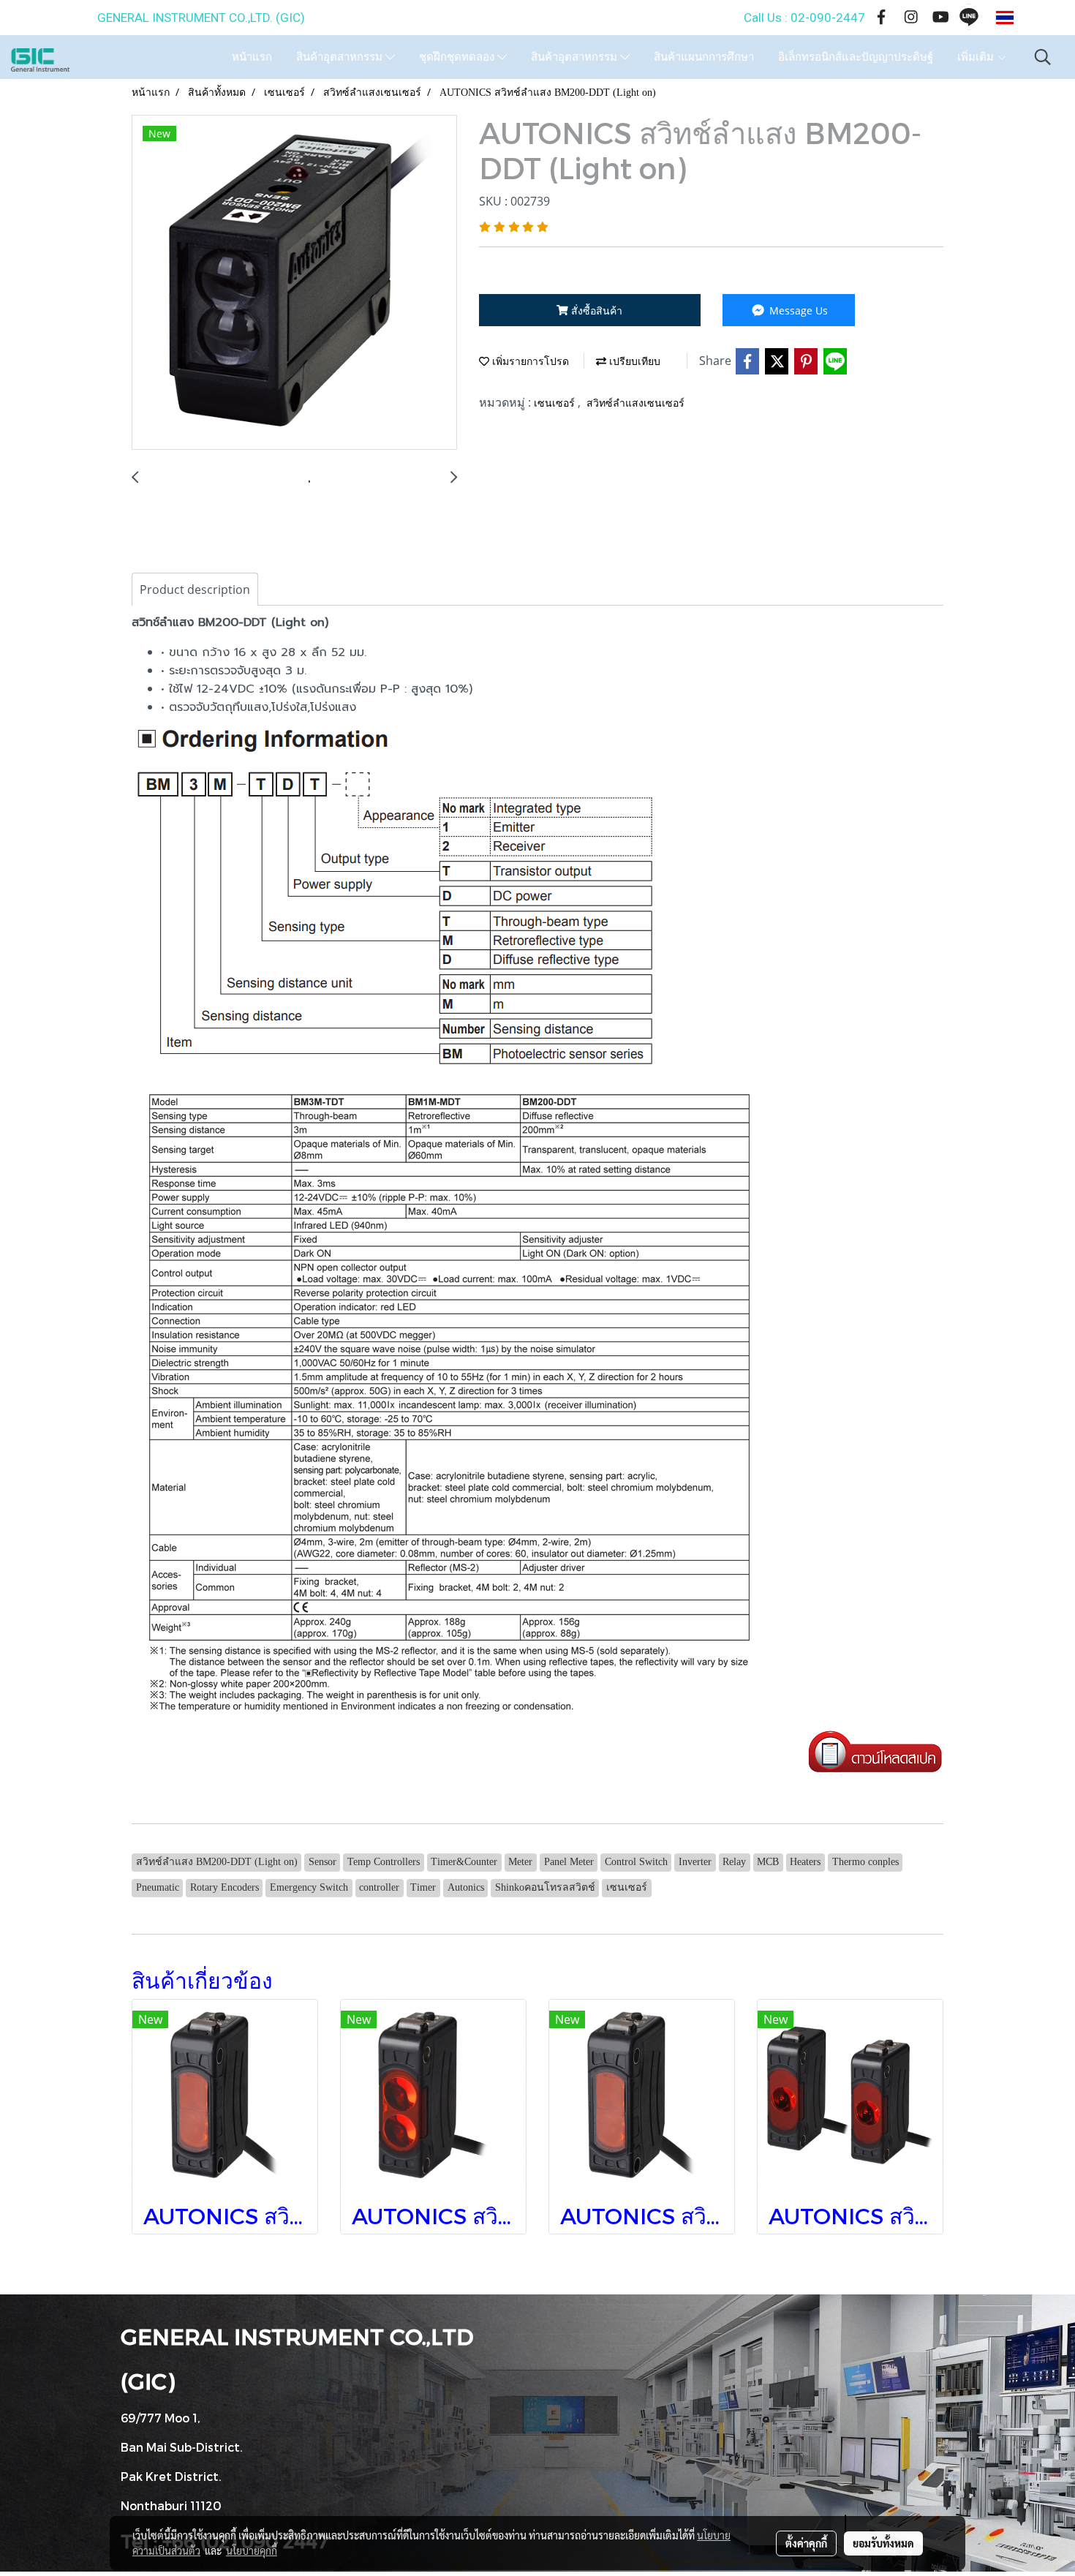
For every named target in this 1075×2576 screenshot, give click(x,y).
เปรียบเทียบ (633, 362)
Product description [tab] (195, 590)
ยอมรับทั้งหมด (883, 2543)
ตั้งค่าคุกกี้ (806, 2543)
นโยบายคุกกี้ (252, 2550)
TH (1027, 18)
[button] (1043, 57)
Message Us (797, 310)
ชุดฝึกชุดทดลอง (458, 57)
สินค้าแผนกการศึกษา (704, 57)
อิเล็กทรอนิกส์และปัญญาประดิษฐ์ (856, 57)
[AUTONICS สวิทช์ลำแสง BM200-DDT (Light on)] (294, 283)
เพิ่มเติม (977, 57)
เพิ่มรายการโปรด (529, 362)
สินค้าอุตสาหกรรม (341, 57)
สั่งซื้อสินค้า (595, 310)
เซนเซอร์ (556, 403)
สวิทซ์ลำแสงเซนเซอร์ (635, 403)
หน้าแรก (252, 57)
